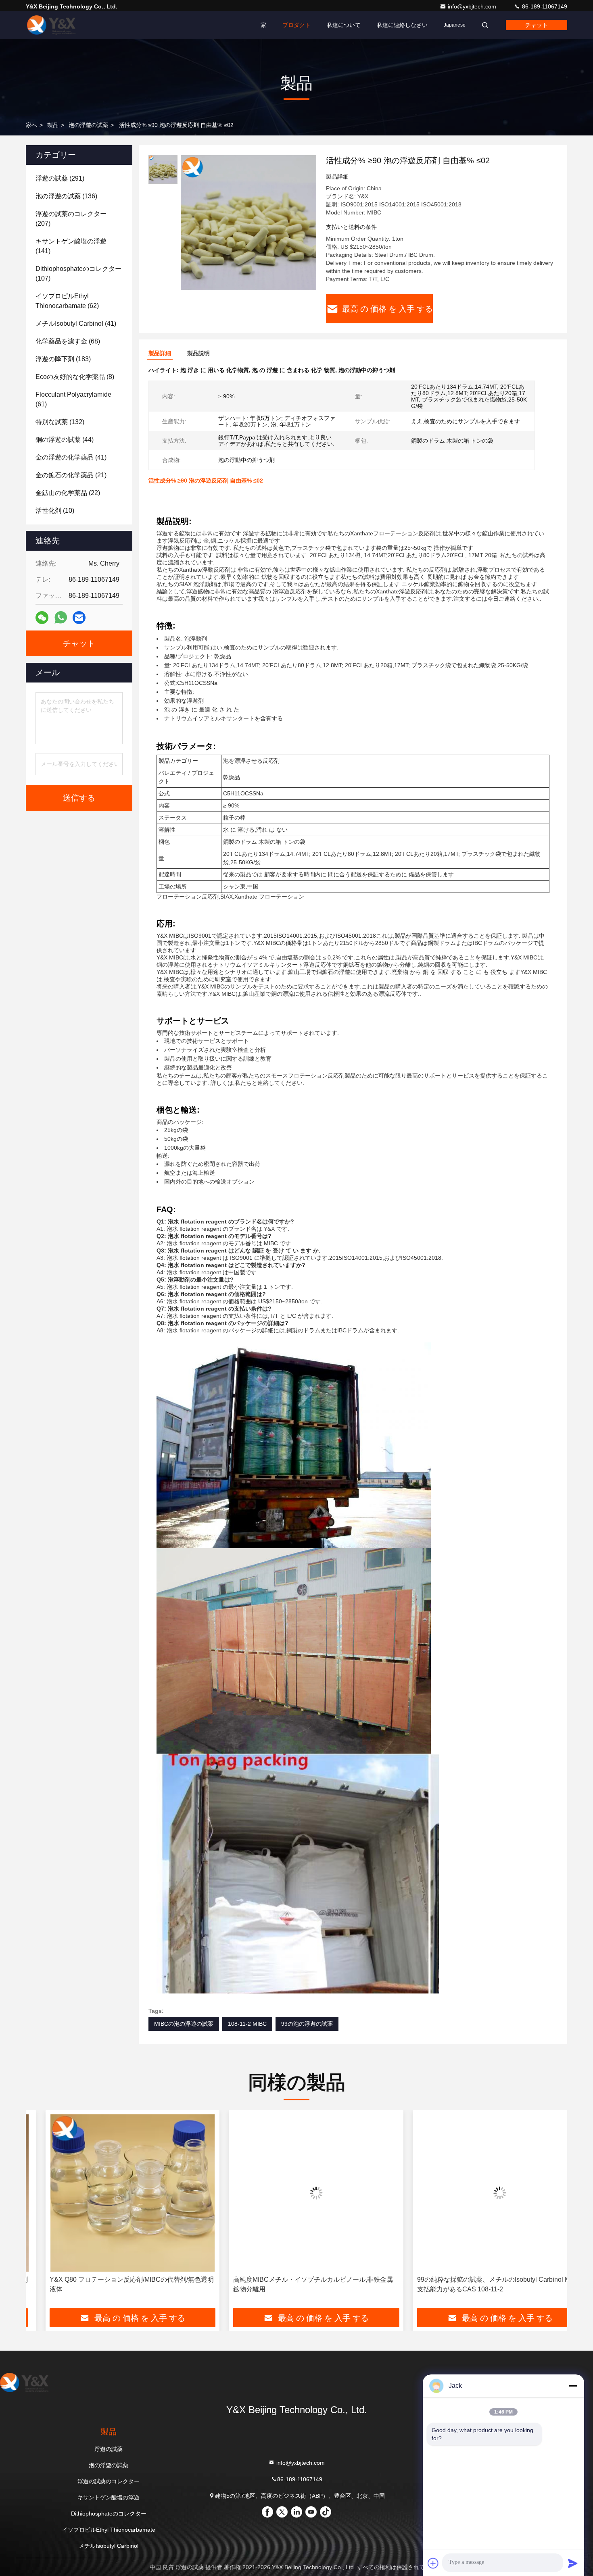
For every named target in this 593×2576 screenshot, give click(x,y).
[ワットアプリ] (61, 618)
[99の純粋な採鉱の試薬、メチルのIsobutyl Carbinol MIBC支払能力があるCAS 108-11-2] (480, 2193)
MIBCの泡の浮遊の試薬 (184, 2024)
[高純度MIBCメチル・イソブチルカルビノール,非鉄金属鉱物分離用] (296, 2193)
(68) (68, 341)
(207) (71, 219)
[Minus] (573, 2386)
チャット (537, 25)
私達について (344, 25)
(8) (75, 377)
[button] (40, 2212)
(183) (63, 359)
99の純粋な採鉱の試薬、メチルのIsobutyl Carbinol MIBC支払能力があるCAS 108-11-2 (479, 2284)
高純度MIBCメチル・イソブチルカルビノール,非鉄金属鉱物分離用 (293, 2284)
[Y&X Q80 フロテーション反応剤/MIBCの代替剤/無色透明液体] (113, 2193)
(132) (60, 422)
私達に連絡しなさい (402, 25)
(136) (66, 196)
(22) (68, 493)
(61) (73, 399)
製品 (53, 125)
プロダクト (296, 25)
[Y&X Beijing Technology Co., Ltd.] (51, 25)
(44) (65, 440)
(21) (71, 475)
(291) (60, 178)
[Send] (573, 2563)
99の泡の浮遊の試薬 (307, 2024)
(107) (78, 274)
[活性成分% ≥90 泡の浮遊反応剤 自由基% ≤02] (248, 223)
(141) (71, 246)
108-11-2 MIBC (247, 2024)
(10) (55, 511)
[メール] (79, 618)
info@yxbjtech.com (473, 6)
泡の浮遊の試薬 (88, 125)
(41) (76, 324)
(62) (67, 301)
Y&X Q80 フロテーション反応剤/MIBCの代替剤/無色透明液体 (112, 2284)
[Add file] (433, 2563)
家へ (31, 125)
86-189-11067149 (544, 6)
